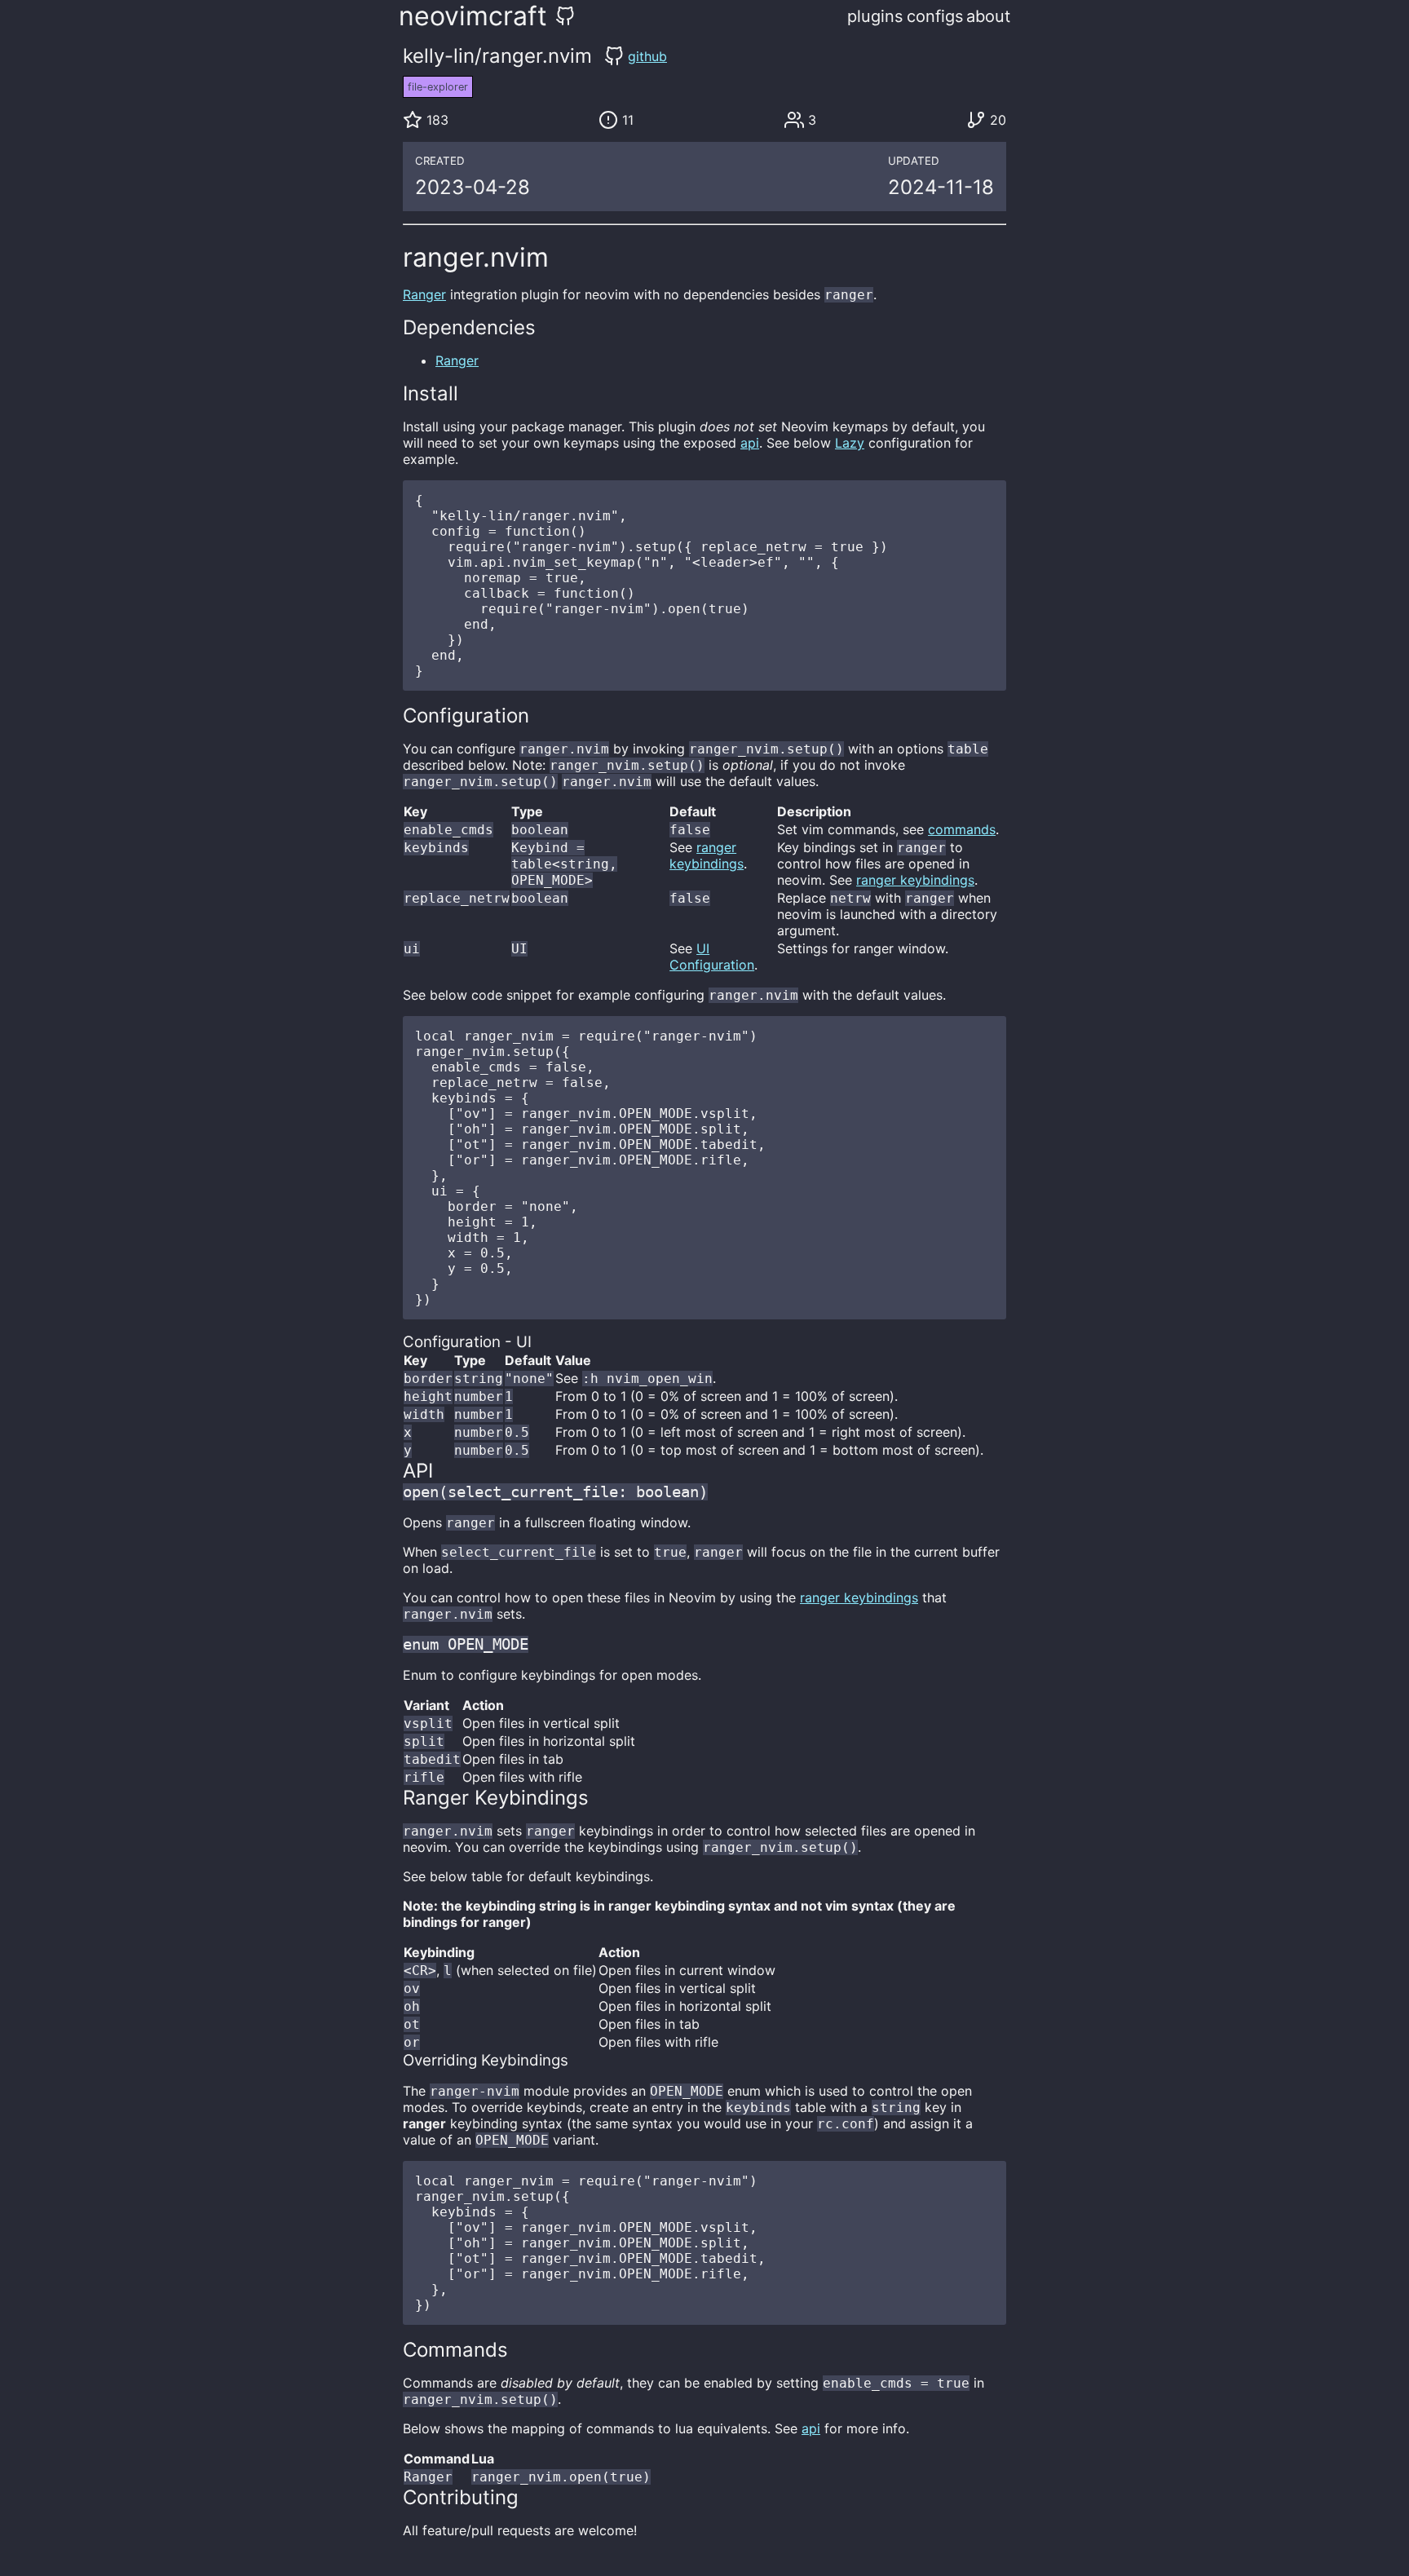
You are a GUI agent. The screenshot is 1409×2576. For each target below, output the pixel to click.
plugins (875, 16)
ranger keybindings (707, 855)
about (988, 16)
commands (962, 829)
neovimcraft (473, 16)
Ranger (424, 294)
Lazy (850, 443)
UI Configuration (712, 957)
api (750, 443)
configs (935, 16)
